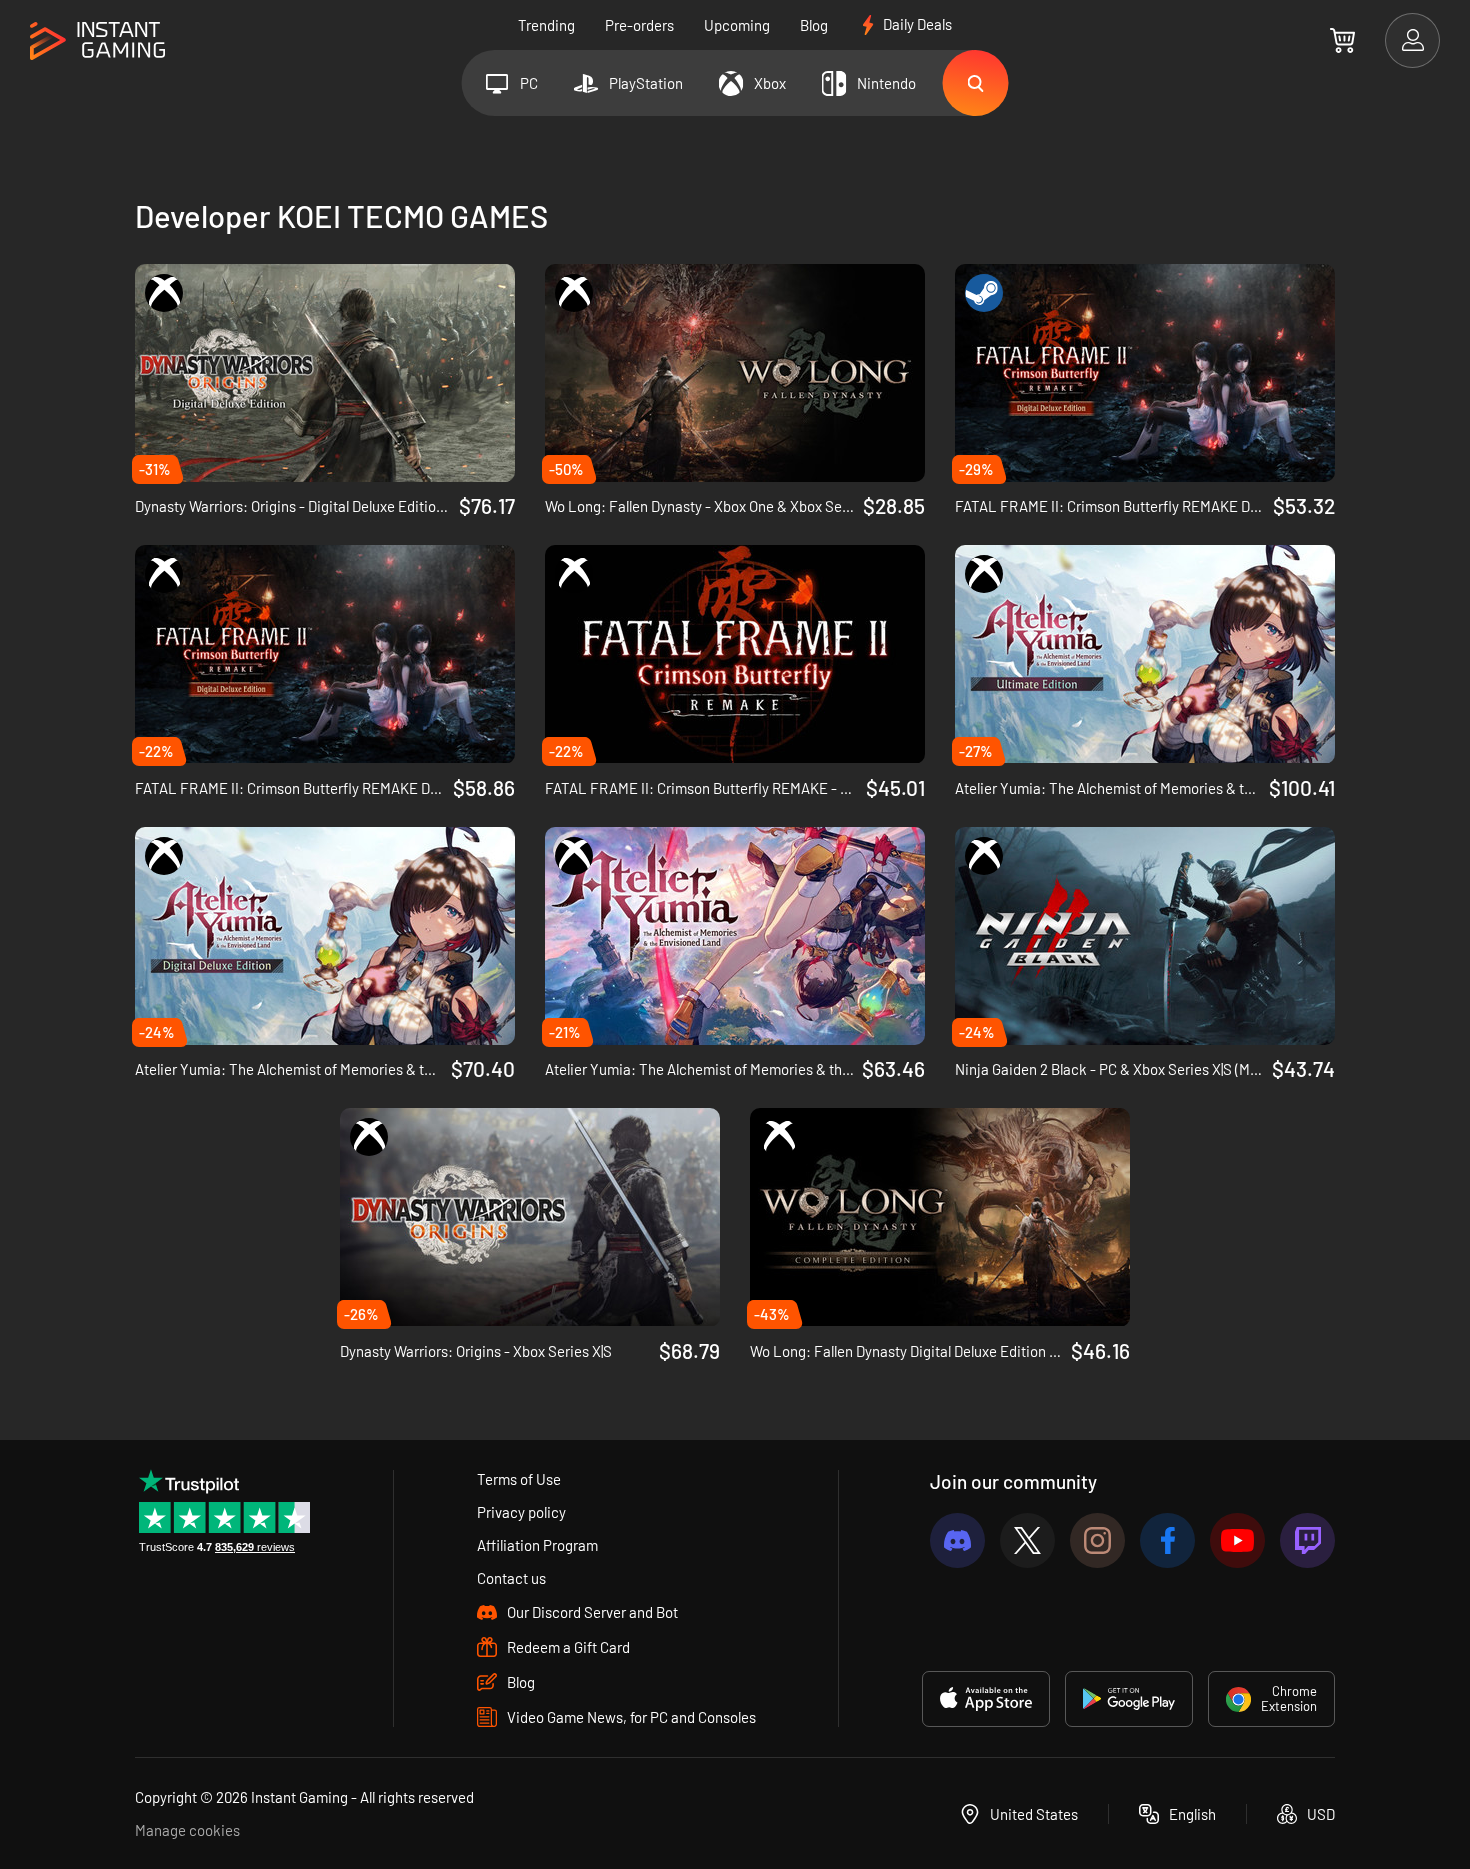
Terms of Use (519, 1479)
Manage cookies (187, 1830)
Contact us (511, 1578)
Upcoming (737, 25)
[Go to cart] (1342, 40)
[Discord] (957, 1540)
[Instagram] (1097, 1540)
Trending (546, 25)
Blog (814, 25)
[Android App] (1129, 1699)
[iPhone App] (986, 1699)
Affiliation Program (537, 1545)
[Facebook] (1167, 1540)
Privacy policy (521, 1512)
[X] (1027, 1540)
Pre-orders (639, 25)
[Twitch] (1307, 1540)
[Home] (97, 41)
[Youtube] (1237, 1540)
